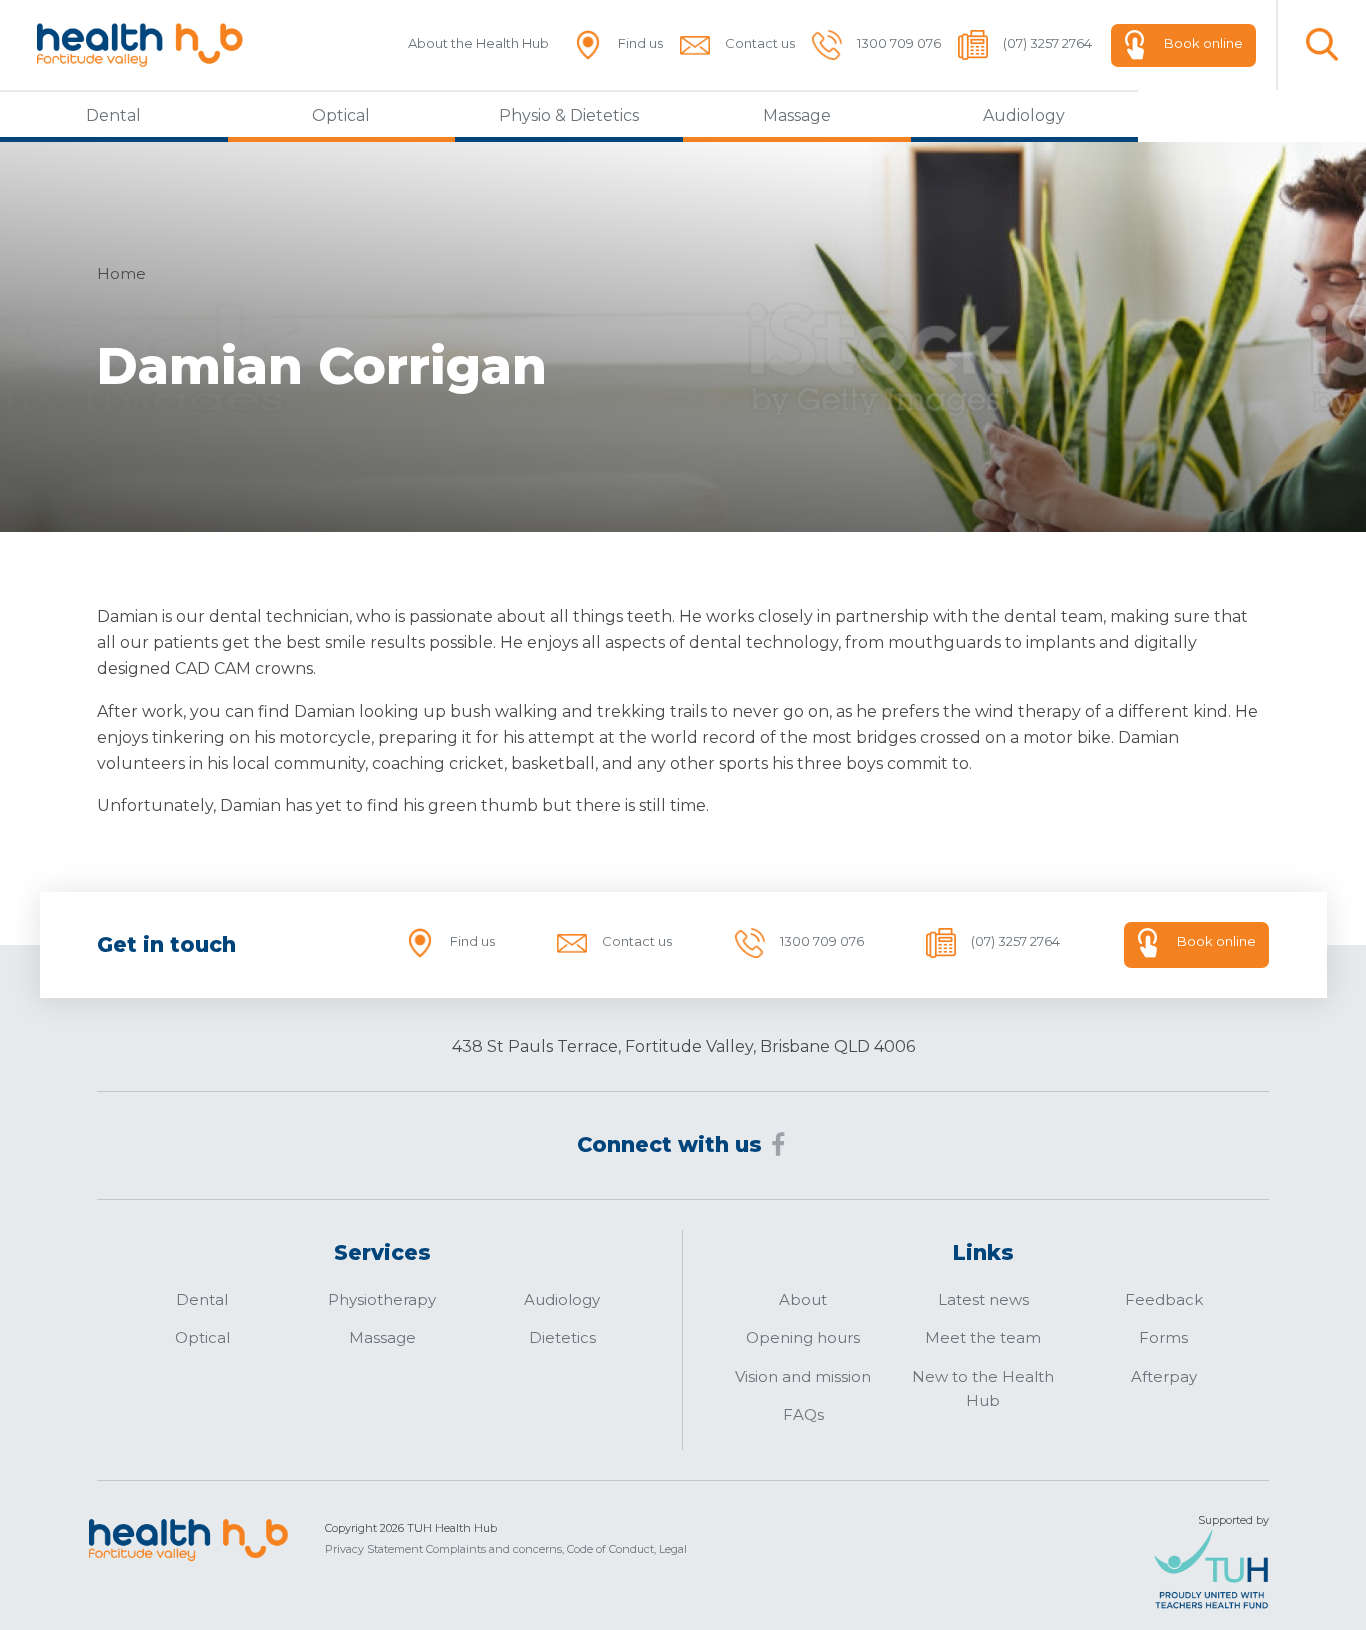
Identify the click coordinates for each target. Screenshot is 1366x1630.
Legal (673, 1549)
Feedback (1164, 1299)
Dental (113, 115)
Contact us (760, 43)
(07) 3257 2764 (1047, 43)
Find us (640, 43)
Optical (341, 115)
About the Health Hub (478, 43)
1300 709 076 (899, 43)
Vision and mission (803, 1376)
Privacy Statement (374, 1549)
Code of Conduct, (611, 1549)
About (803, 1299)
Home (121, 273)
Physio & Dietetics (569, 115)
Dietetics (562, 1337)
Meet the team (983, 1337)
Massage (797, 115)
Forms (1163, 1337)
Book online (1203, 43)
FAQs (803, 1414)
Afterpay (1164, 1376)
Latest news (983, 1299)
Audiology (1024, 115)
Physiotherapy (382, 1299)
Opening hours (803, 1337)
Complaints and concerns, (495, 1549)
